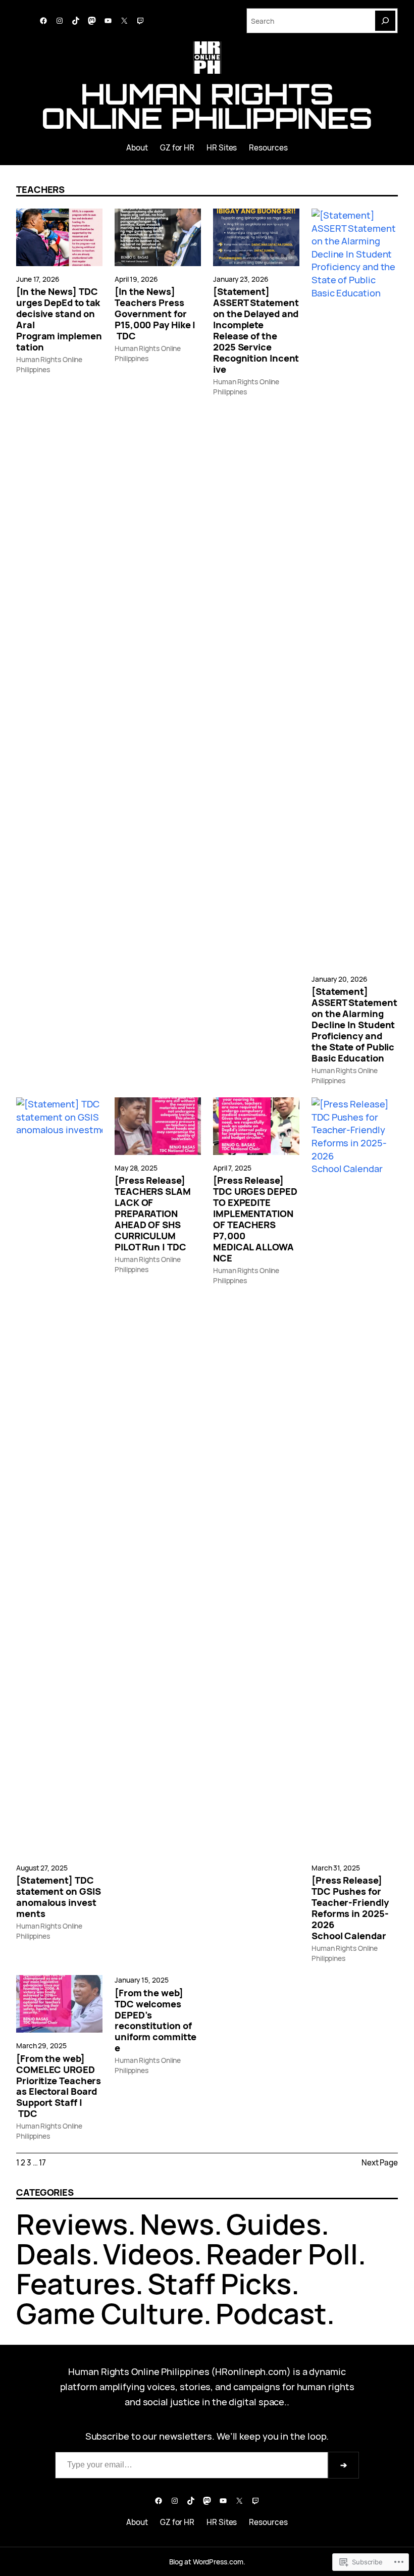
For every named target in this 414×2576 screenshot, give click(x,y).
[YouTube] (108, 21)
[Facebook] (43, 21)
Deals (54, 2254)
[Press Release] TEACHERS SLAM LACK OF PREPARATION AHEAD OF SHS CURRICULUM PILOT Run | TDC (153, 1214)
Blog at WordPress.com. (207, 2562)
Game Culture (110, 2313)
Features (76, 2283)
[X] (124, 21)
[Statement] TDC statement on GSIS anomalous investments (58, 1897)
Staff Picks (219, 2283)
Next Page (380, 2163)
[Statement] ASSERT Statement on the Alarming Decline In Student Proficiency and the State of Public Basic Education (354, 1025)
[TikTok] (76, 21)
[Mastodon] (92, 21)
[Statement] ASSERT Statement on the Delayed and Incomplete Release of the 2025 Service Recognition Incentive (256, 330)
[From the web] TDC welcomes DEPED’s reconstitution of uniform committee (156, 2021)
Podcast (271, 2313)
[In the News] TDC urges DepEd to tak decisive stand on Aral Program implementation (59, 319)
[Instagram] (60, 21)
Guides (274, 2224)
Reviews (72, 2224)
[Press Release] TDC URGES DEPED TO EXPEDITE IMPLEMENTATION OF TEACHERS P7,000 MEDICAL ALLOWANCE (255, 1219)
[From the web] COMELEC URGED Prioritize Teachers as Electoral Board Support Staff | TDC (59, 2086)
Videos (148, 2254)
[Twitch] (140, 21)
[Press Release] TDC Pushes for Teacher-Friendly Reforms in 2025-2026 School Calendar (350, 1908)
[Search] (385, 21)
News (177, 2224)
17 (42, 2163)
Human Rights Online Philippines (207, 106)
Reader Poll (282, 2254)
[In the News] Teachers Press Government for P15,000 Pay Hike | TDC (155, 314)
